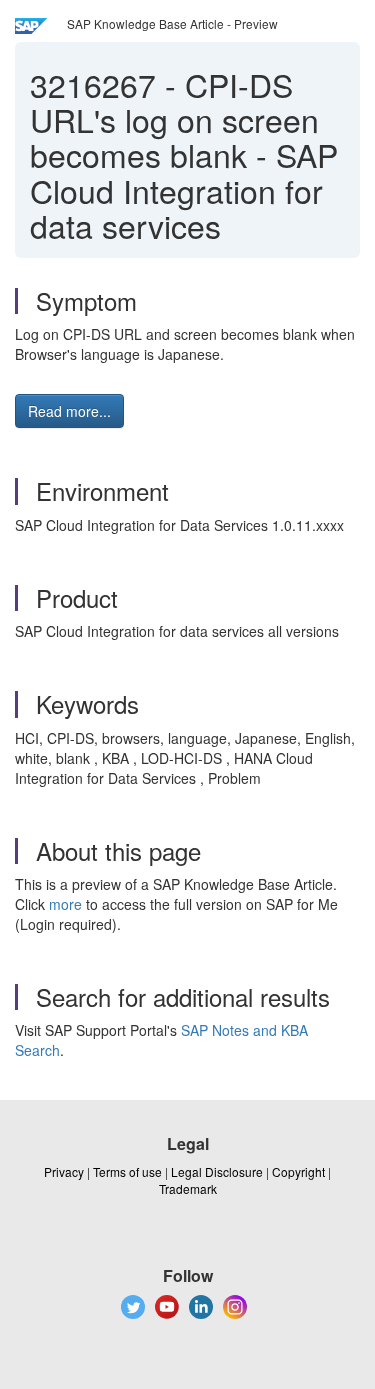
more (65, 904)
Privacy (64, 1171)
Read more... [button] (69, 411)
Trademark (188, 1188)
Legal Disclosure (217, 1171)
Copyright (298, 1171)
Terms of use (127, 1171)
